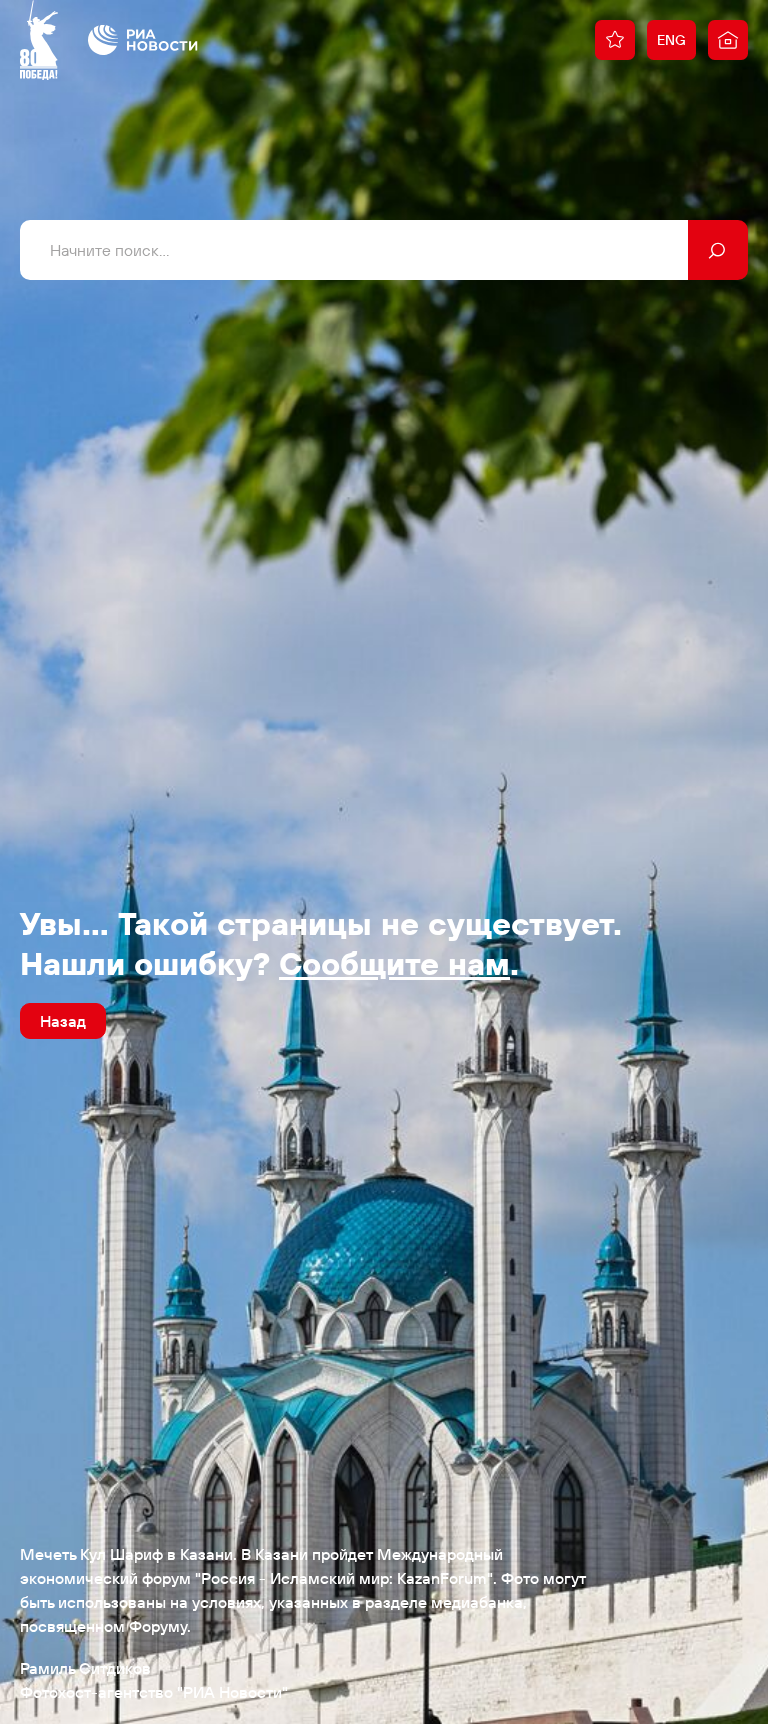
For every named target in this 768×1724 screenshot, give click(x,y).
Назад (63, 1021)
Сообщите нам (394, 963)
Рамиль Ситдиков (85, 1668)
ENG (671, 40)
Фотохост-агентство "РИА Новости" (154, 1692)
